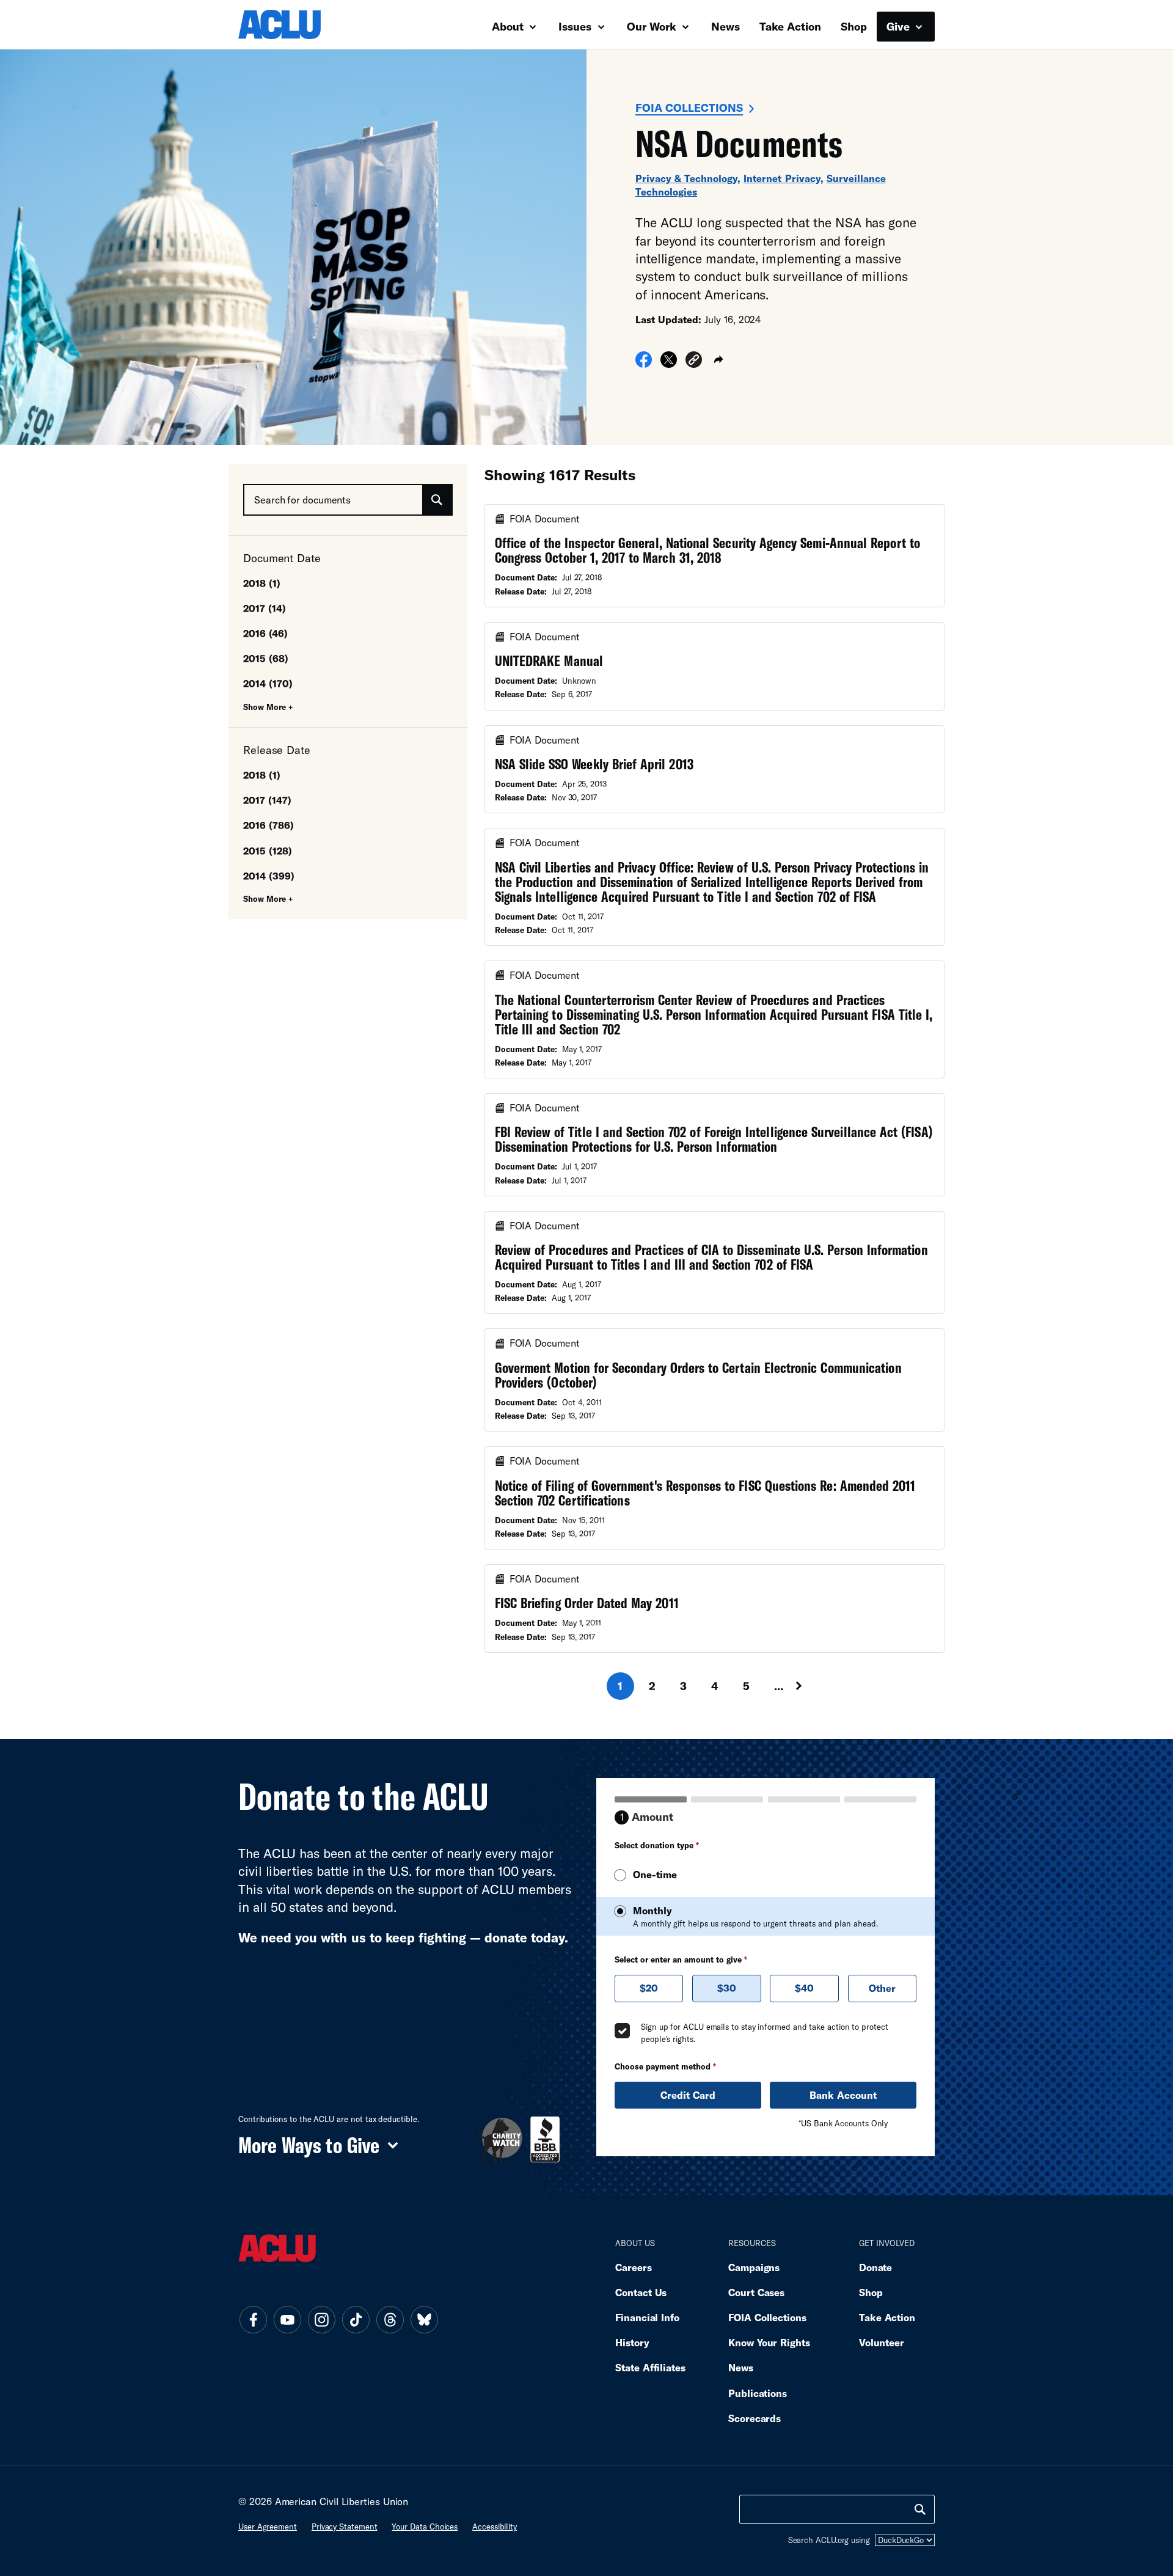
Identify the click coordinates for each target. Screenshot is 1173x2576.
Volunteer (882, 2342)
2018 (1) (262, 583)
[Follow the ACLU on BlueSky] (424, 2319)
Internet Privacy (782, 178)
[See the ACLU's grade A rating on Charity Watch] (500, 2139)
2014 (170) (268, 683)
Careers (633, 2267)
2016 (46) (265, 633)
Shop (854, 26)
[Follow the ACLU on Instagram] (321, 2319)
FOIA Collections (689, 108)
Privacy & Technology (686, 178)
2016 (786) (269, 825)
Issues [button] (576, 26)
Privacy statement (345, 2527)
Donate (875, 2267)
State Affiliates (650, 2367)
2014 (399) (269, 876)
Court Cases (756, 2292)
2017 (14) (265, 608)
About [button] (509, 26)
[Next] (810, 1686)
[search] (920, 2509)
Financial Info (647, 2317)
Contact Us (641, 2292)
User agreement (268, 2527)
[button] (694, 361)
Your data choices (425, 2527)
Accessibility (495, 2527)
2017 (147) (267, 800)
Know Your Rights (769, 2342)
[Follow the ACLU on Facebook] (253, 2319)
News (725, 26)
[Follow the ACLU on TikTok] (356, 2319)
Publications (758, 2393)
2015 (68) (266, 658)
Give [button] (900, 26)
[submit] (437, 500)
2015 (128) (268, 851)
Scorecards (755, 2418)
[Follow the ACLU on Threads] (390, 2319)
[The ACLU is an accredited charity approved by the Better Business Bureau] (545, 2139)
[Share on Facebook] (644, 364)
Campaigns (754, 2267)
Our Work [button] (653, 26)
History (632, 2342)
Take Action (790, 26)
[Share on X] (669, 364)
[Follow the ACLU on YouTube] (287, 2319)
